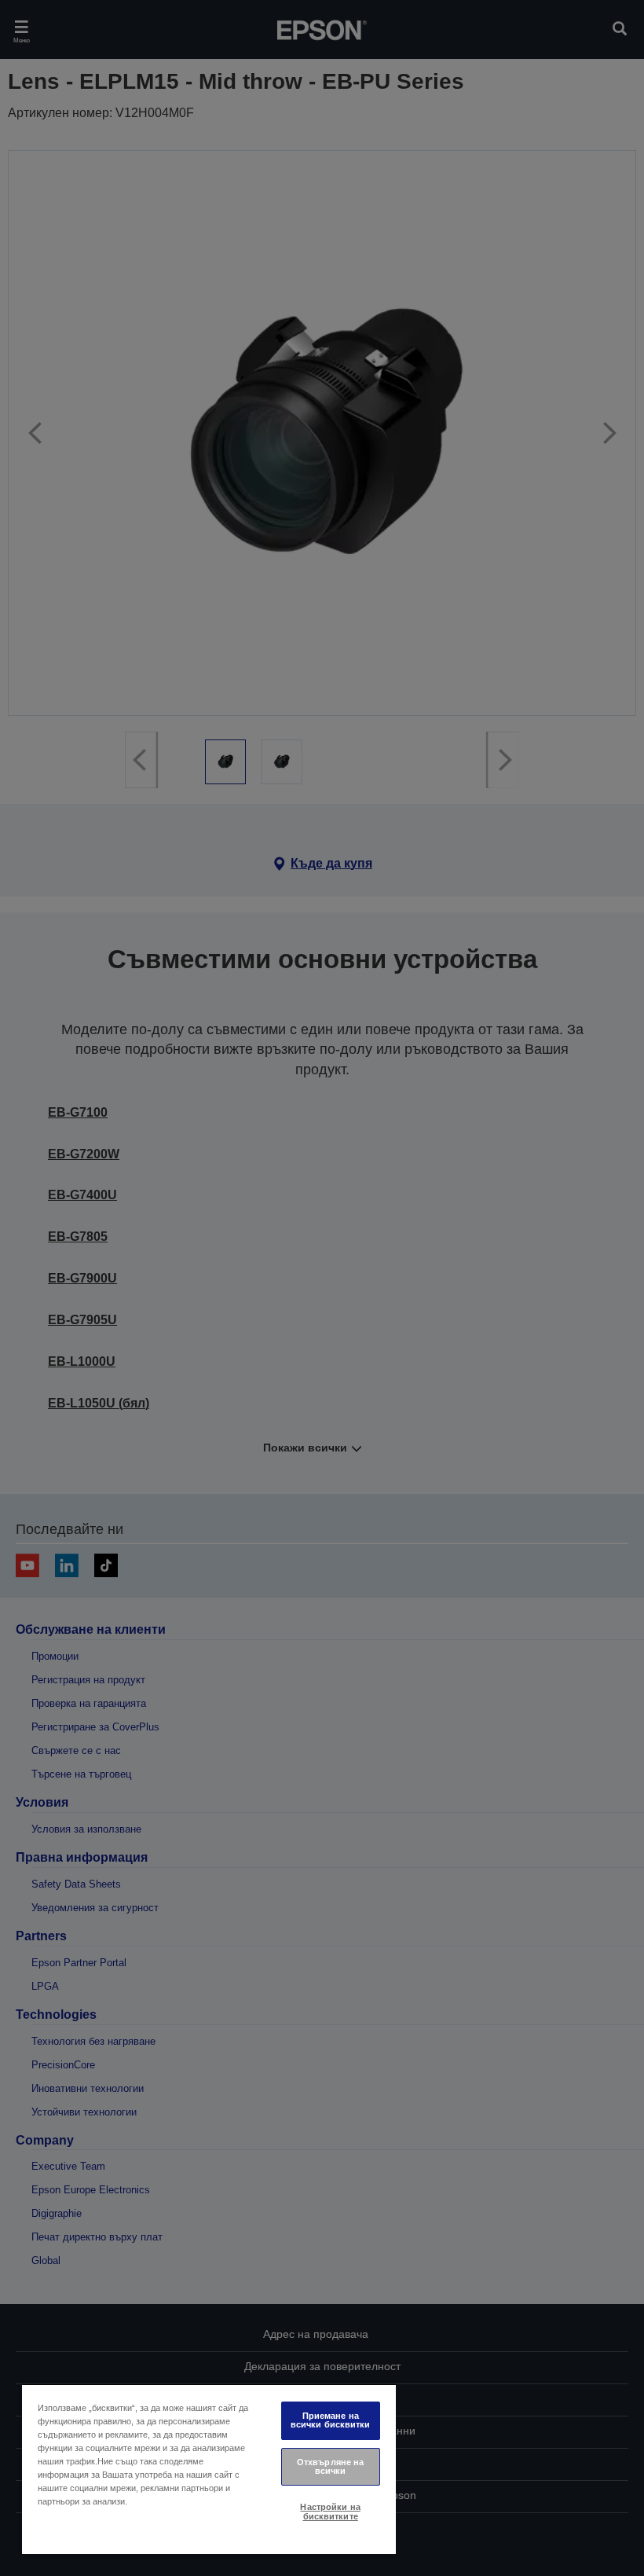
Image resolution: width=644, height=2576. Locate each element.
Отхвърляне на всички (330, 2466)
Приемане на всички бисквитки (331, 2420)
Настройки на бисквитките (330, 2511)
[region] (209, 2469)
